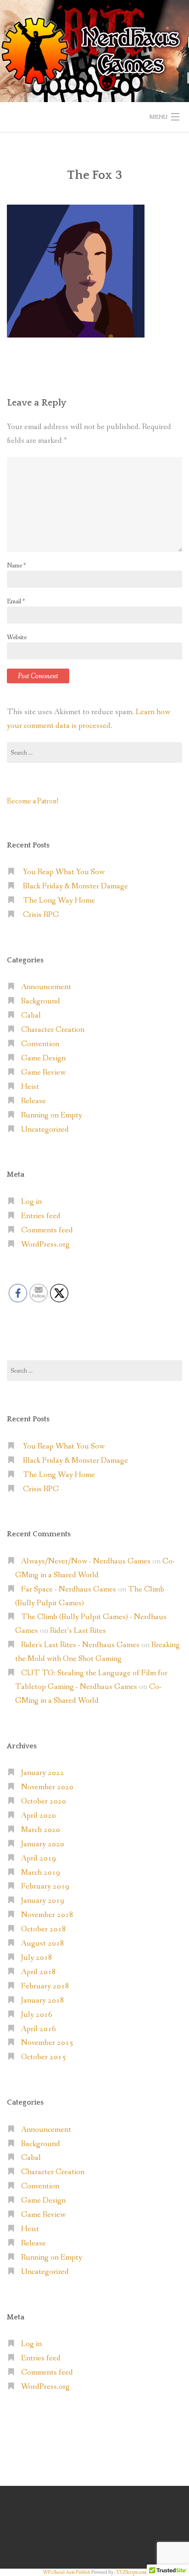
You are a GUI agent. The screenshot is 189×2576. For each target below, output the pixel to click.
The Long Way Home (59, 901)
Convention (40, 1044)
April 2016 (39, 2029)
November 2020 (47, 1787)
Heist (30, 1087)
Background (41, 1001)
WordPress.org (45, 1245)
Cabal (31, 1016)
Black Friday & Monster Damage (75, 886)
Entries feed (41, 1216)
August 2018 (43, 1943)
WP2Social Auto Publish (67, 2572)
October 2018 (44, 1929)
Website (17, 637)
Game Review (43, 1073)
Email (16, 601)
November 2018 (47, 1915)
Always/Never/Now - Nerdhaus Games (86, 1561)
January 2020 (43, 1844)
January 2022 (43, 1773)
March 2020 (41, 1830)
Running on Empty (52, 1115)
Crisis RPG (41, 915)
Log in (31, 1202)
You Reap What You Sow (64, 872)
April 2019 (39, 1858)
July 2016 (37, 2015)
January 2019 (43, 1901)
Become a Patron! (33, 801)
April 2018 (39, 1972)
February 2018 (45, 1986)
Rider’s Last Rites (78, 1631)
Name (16, 566)
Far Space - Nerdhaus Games (69, 1589)
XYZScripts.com (131, 2572)
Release (33, 1101)
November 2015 (47, 2043)
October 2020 (44, 1801)
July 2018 (37, 1958)
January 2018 (43, 2001)
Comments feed (47, 1230)
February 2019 (45, 1886)
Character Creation (53, 1030)
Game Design (43, 1058)
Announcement (46, 987)
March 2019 (41, 1873)
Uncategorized (45, 1130)
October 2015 (44, 2057)
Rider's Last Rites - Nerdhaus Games (80, 1645)
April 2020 (39, 1816)
